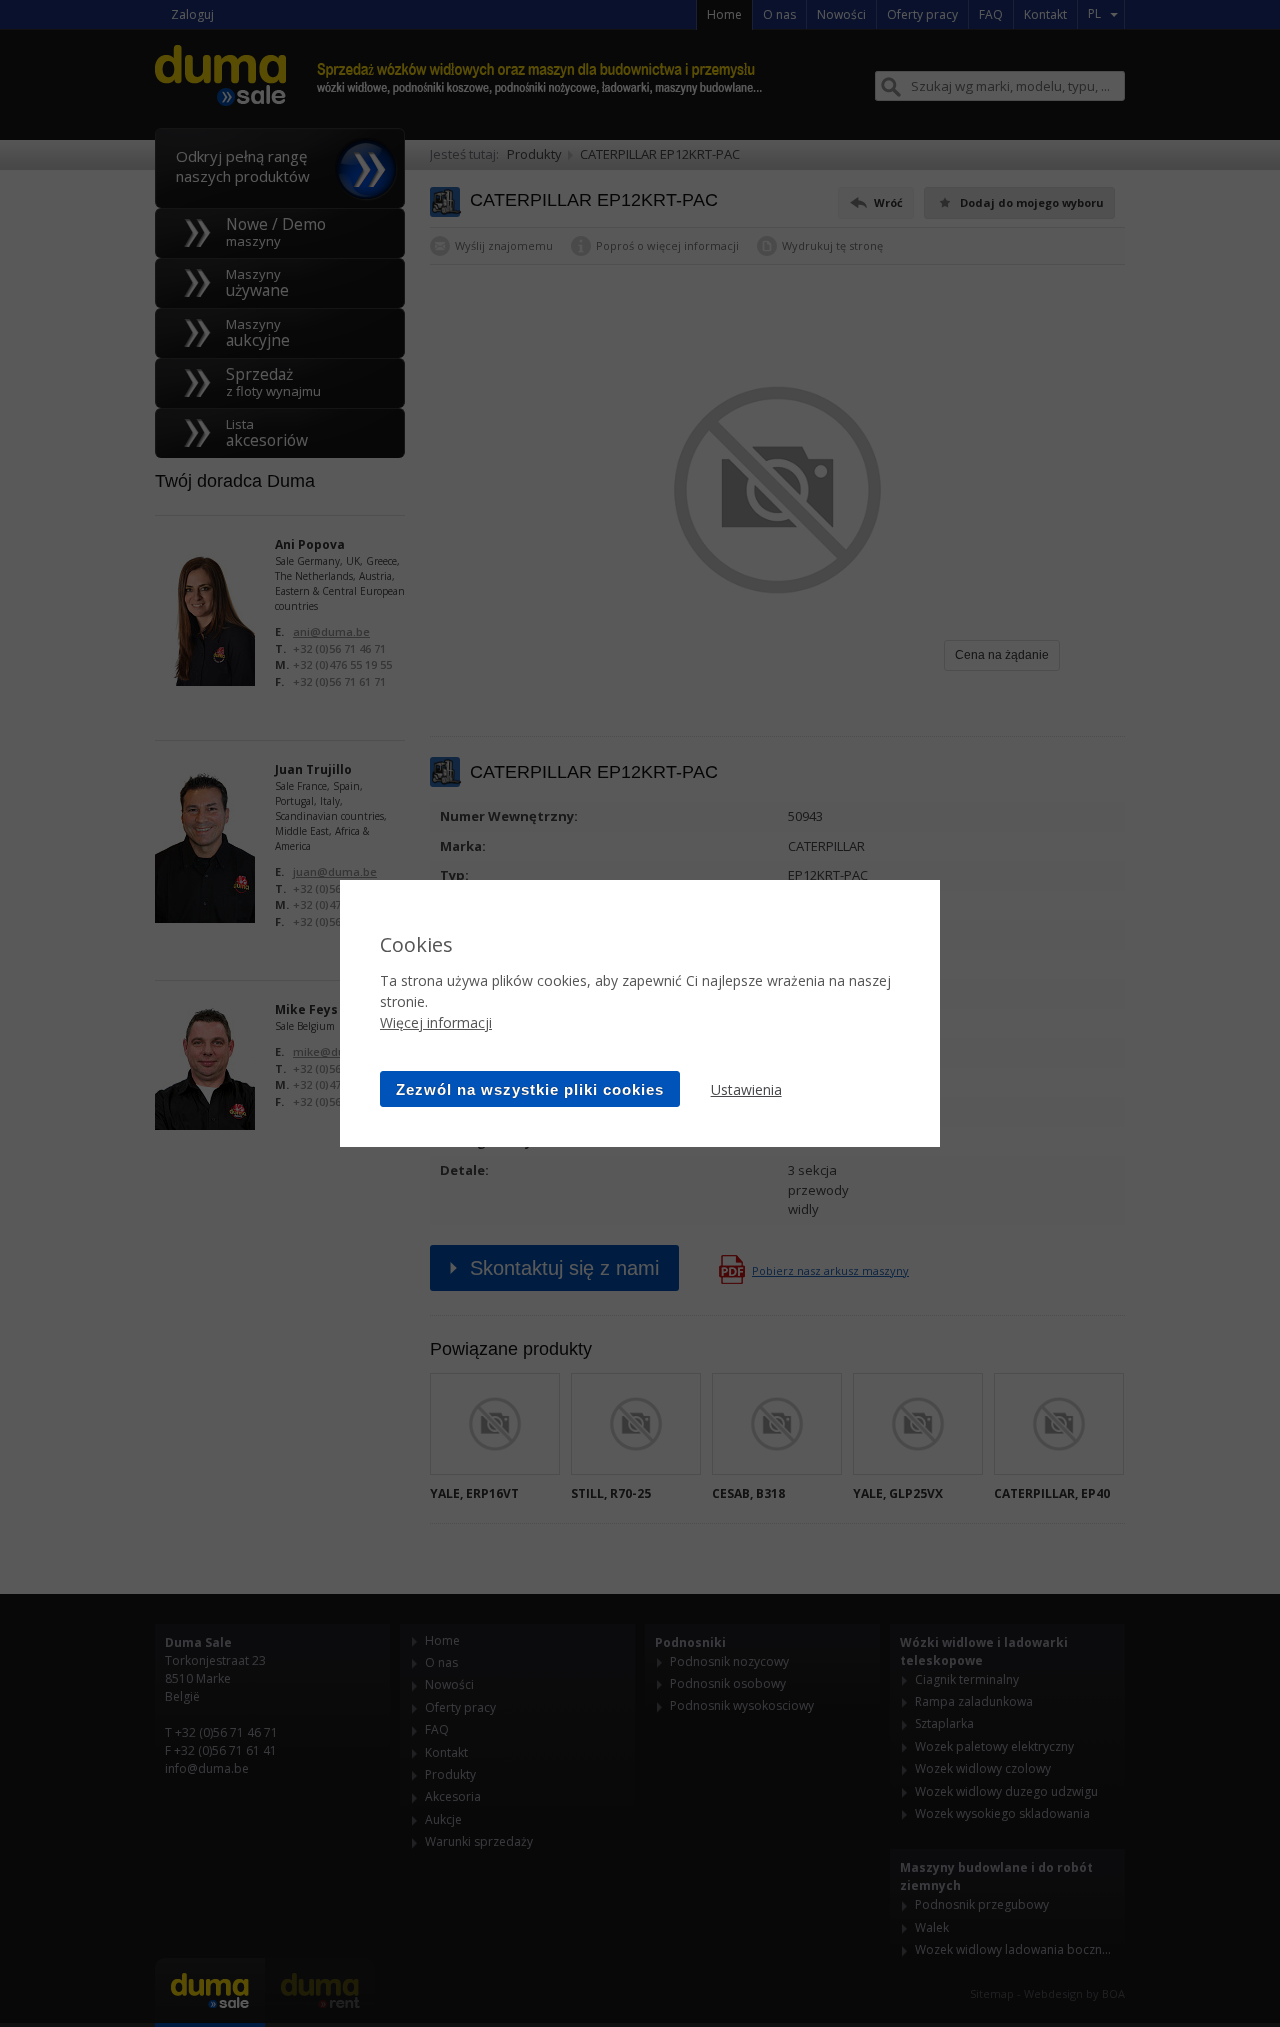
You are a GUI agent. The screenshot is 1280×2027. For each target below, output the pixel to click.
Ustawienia (746, 1089)
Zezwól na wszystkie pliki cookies (530, 1089)
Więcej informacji (436, 1022)
